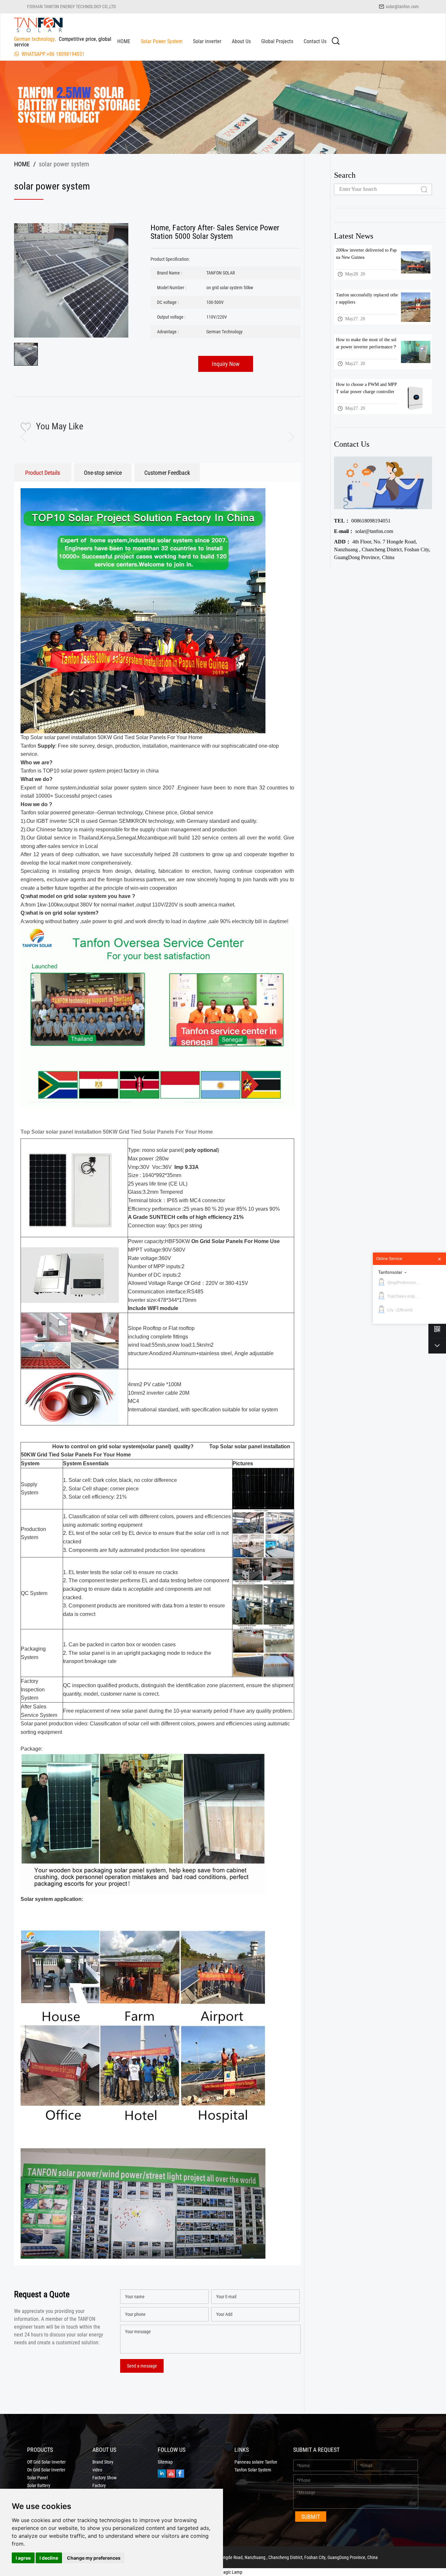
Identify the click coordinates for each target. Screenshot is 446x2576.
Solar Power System (162, 41)
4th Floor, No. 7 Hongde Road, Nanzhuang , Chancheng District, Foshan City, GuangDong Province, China (382, 549)
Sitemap (165, 2462)
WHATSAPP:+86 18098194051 (53, 54)
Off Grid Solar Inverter (46, 2462)
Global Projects (277, 41)
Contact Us (315, 41)
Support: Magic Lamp (223, 2572)
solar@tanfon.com (402, 6)
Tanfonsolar (390, 1272)
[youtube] (171, 2473)
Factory (99, 2485)
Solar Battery (39, 2485)
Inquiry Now (226, 364)
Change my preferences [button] (94, 2558)
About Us (241, 41)
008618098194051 (362, 521)
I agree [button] (23, 2558)
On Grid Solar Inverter (46, 2470)
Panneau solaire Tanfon (256, 2462)
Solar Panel (37, 2478)
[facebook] (180, 2473)
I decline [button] (49, 2558)
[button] (286, 437)
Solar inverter (207, 41)
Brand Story (103, 2462)
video (97, 2470)
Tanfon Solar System (253, 2470)
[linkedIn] (162, 2473)
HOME (124, 41)
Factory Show (104, 2478)
